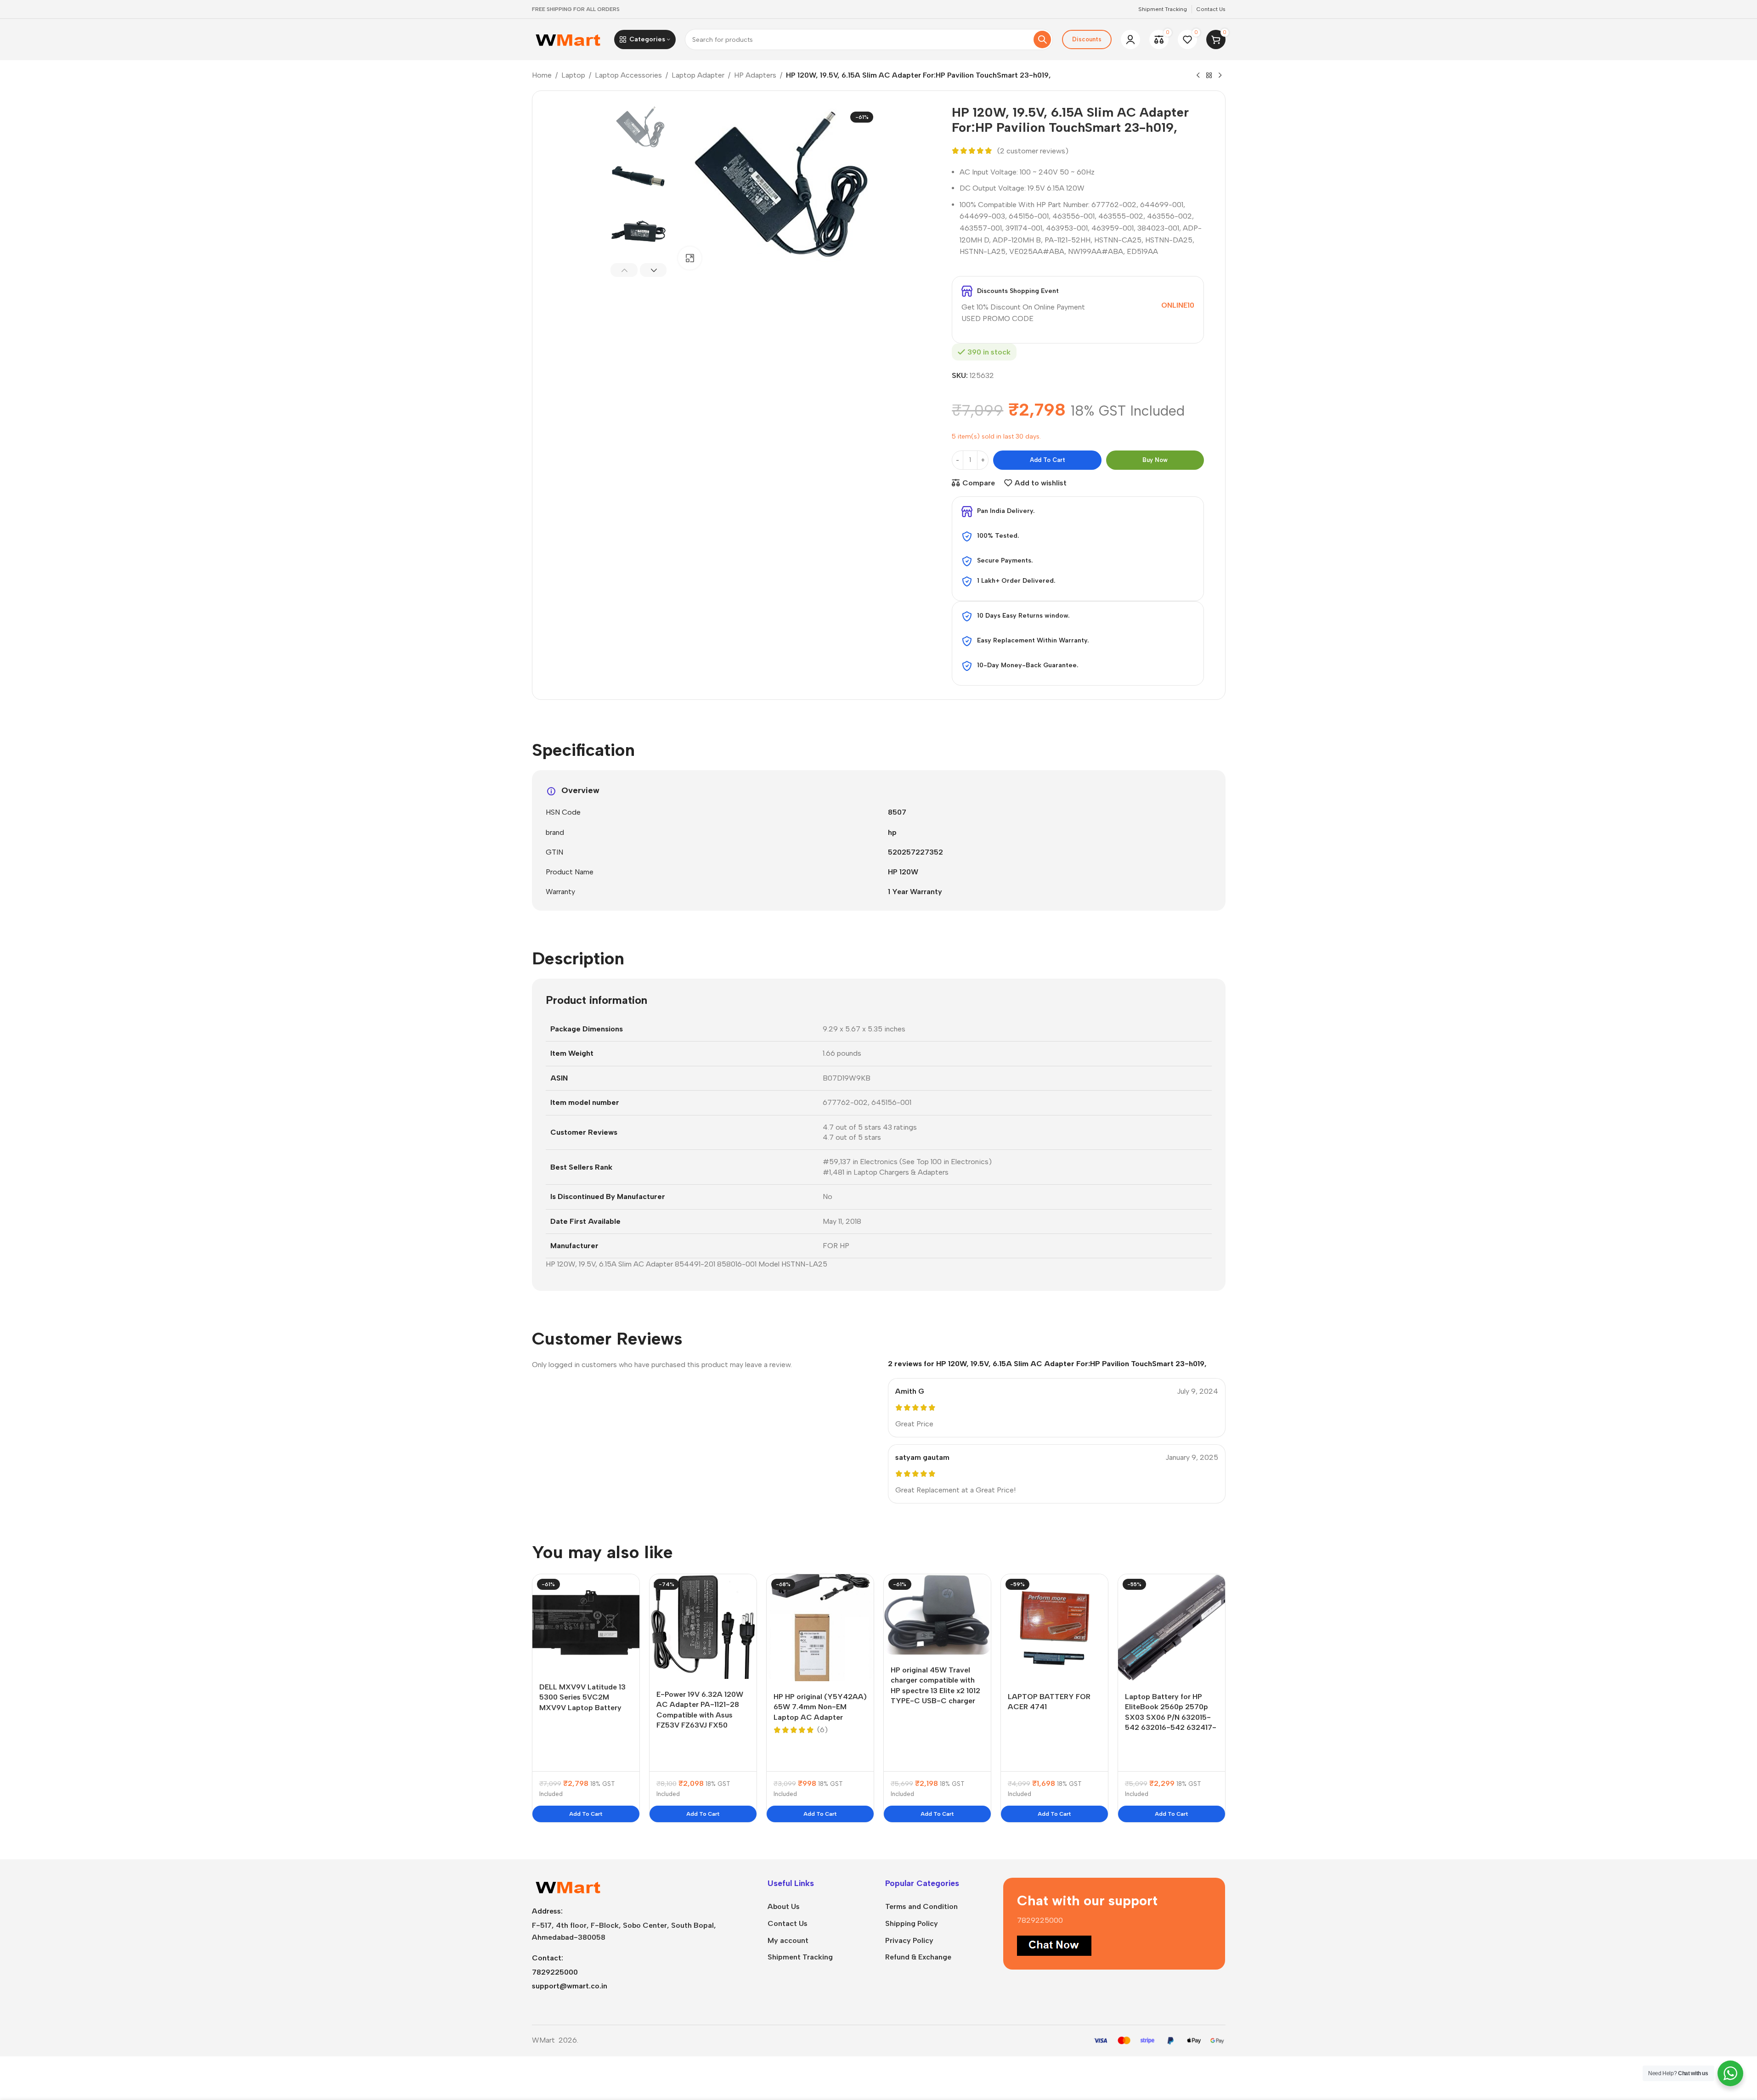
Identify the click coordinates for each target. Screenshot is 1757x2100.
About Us (784, 1906)
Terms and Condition (921, 1906)
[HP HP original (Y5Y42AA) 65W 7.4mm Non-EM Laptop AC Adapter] (820, 1628)
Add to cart (1048, 460)
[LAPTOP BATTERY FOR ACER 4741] (1054, 1628)
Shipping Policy (912, 1923)
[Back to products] (1209, 76)
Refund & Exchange (918, 1957)
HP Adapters (755, 75)
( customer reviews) (1033, 151)
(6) (822, 1730)
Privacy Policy (909, 1940)
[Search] (1042, 39)
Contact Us (788, 1923)
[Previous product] (1198, 76)
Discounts (1087, 39)
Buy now (1155, 460)
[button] (624, 270)
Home (542, 75)
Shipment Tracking (800, 1957)
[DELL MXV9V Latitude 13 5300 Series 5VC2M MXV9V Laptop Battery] (586, 1623)
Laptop (573, 75)
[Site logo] (568, 39)
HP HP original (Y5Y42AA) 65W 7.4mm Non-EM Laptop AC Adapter (820, 1707)
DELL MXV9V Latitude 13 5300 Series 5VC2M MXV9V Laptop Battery (582, 1697)
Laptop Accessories (628, 75)
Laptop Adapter (698, 75)
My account (788, 1940)
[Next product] (1220, 76)
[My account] (1130, 39)
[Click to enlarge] (689, 258)
